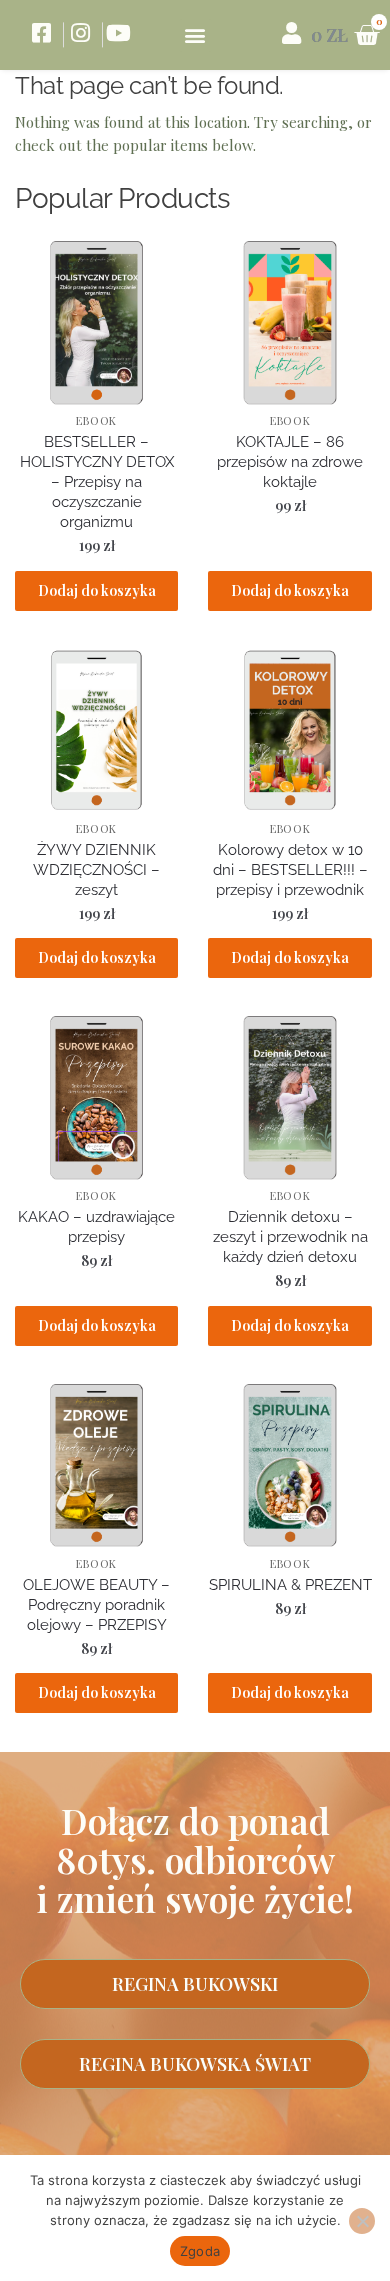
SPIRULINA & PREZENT (290, 1585)
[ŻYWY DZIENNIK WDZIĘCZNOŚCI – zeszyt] (96, 730)
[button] (195, 35)
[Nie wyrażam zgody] (362, 2221)
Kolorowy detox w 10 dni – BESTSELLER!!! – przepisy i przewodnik (290, 870)
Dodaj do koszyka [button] (97, 590)
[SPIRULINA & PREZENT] (289, 1465)
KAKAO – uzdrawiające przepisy (96, 1227)
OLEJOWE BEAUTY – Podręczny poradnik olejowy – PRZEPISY (96, 1605)
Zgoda (200, 2251)
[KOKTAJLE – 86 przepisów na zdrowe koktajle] (289, 322)
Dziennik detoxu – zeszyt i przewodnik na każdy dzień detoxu (290, 1237)
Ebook (96, 420)
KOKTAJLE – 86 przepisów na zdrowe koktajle (290, 462)
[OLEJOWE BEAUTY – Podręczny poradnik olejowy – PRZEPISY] (96, 1465)
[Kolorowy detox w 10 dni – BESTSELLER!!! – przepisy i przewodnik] (289, 730)
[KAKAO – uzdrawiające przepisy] (96, 1097)
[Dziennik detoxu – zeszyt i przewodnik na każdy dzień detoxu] (289, 1097)
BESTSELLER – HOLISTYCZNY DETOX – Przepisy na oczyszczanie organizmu (97, 482)
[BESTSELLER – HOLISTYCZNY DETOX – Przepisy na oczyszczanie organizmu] (96, 322)
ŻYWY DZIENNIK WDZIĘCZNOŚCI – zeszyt (96, 870)
